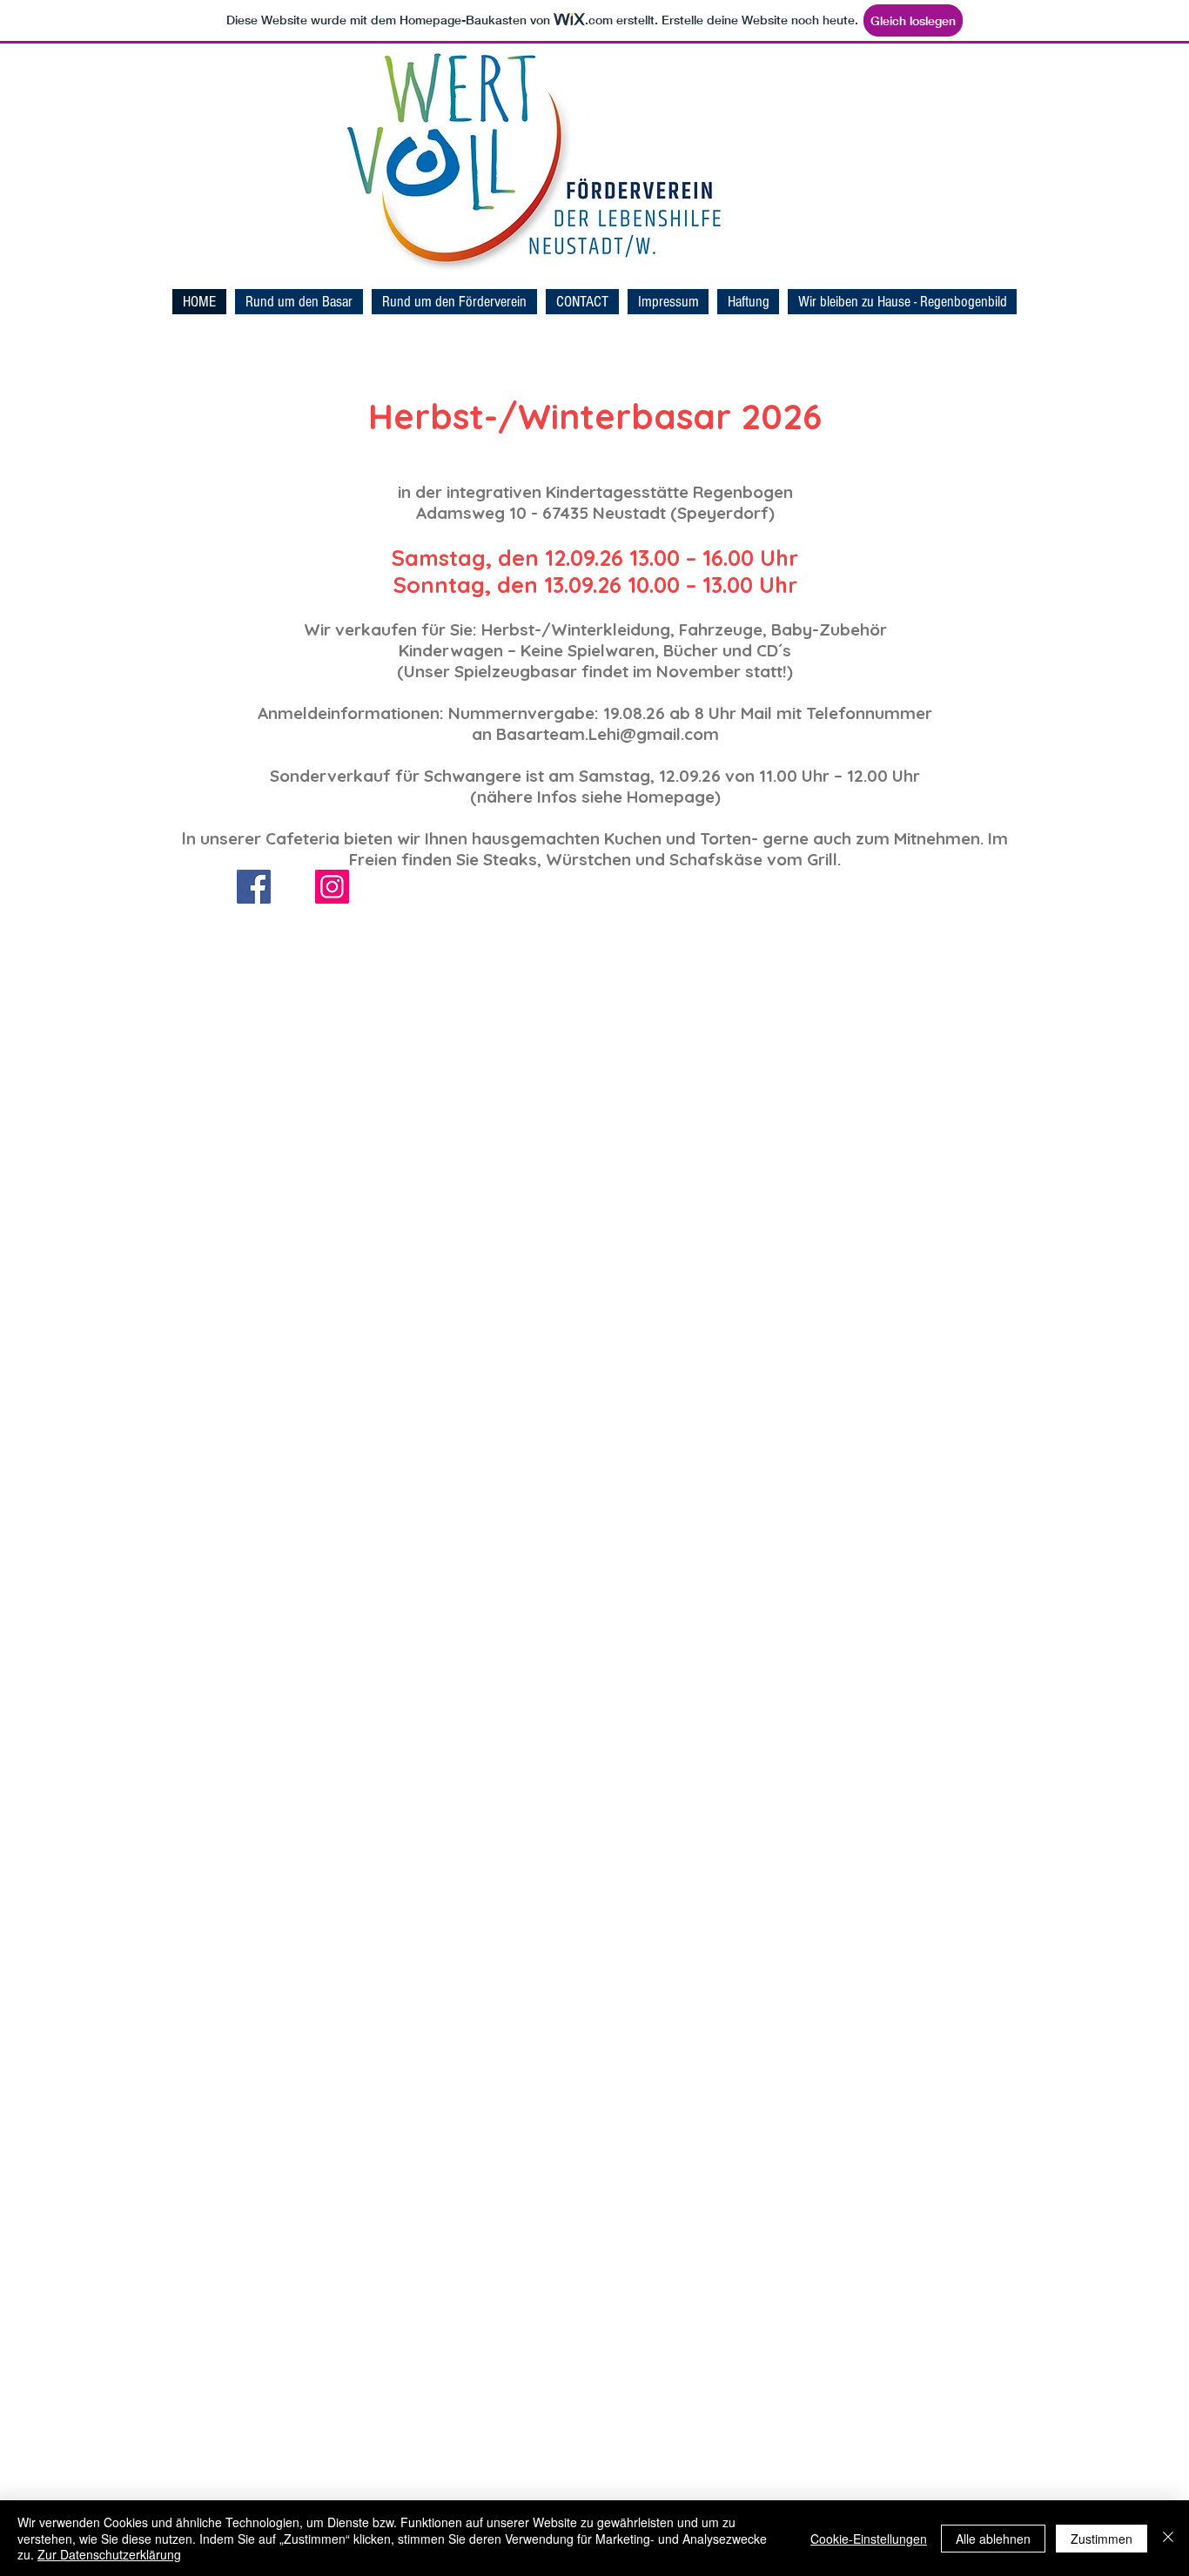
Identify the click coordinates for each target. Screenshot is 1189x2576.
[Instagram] (332, 887)
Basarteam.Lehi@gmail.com (608, 734)
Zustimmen (1102, 2539)
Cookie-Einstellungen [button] (869, 2539)
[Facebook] (254, 887)
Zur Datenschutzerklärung (109, 2554)
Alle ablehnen (993, 2539)
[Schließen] (1168, 2538)
